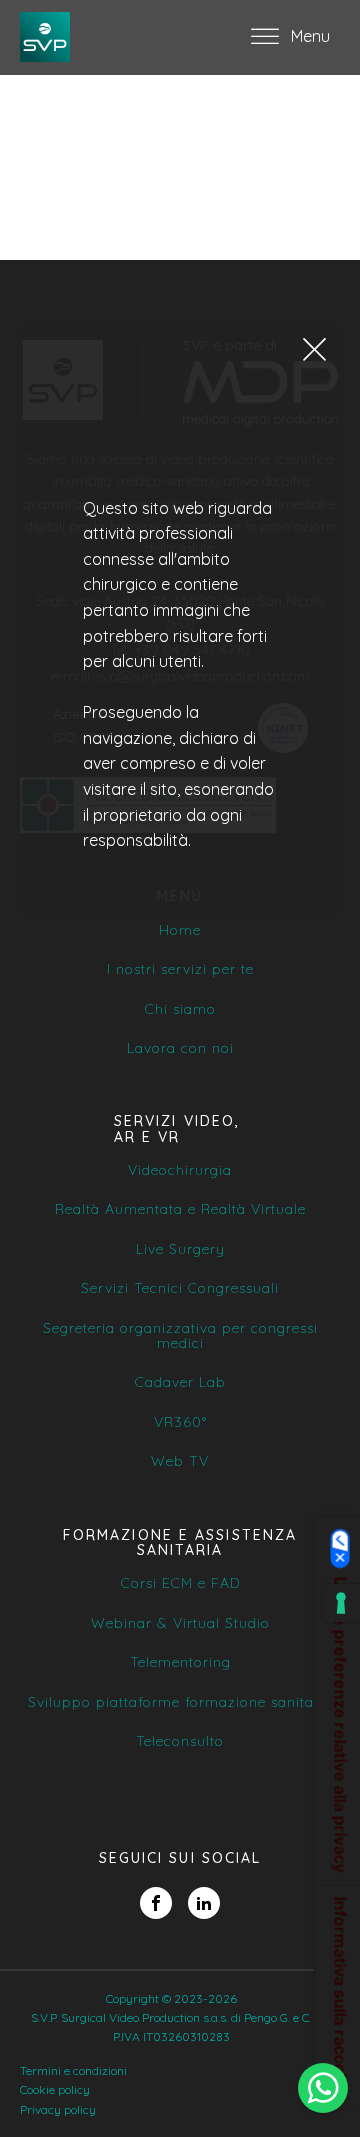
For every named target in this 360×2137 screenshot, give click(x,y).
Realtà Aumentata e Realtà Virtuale (180, 1209)
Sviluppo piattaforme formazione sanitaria (180, 1702)
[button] (314, 348)
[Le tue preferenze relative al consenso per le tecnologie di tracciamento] (341, 1603)
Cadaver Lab (180, 1382)
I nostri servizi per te (180, 969)
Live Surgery (180, 1249)
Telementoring (180, 1662)
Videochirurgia (180, 1170)
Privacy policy (58, 2109)
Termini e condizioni (73, 2070)
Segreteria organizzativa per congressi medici (180, 1336)
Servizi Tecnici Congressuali (180, 1288)
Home (180, 930)
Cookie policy (55, 2089)
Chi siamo (180, 1009)
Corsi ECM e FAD (180, 1583)
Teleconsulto (180, 1741)
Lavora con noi (180, 1048)
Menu (310, 36)
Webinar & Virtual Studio (180, 1623)
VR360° (180, 1422)
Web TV (180, 1461)
